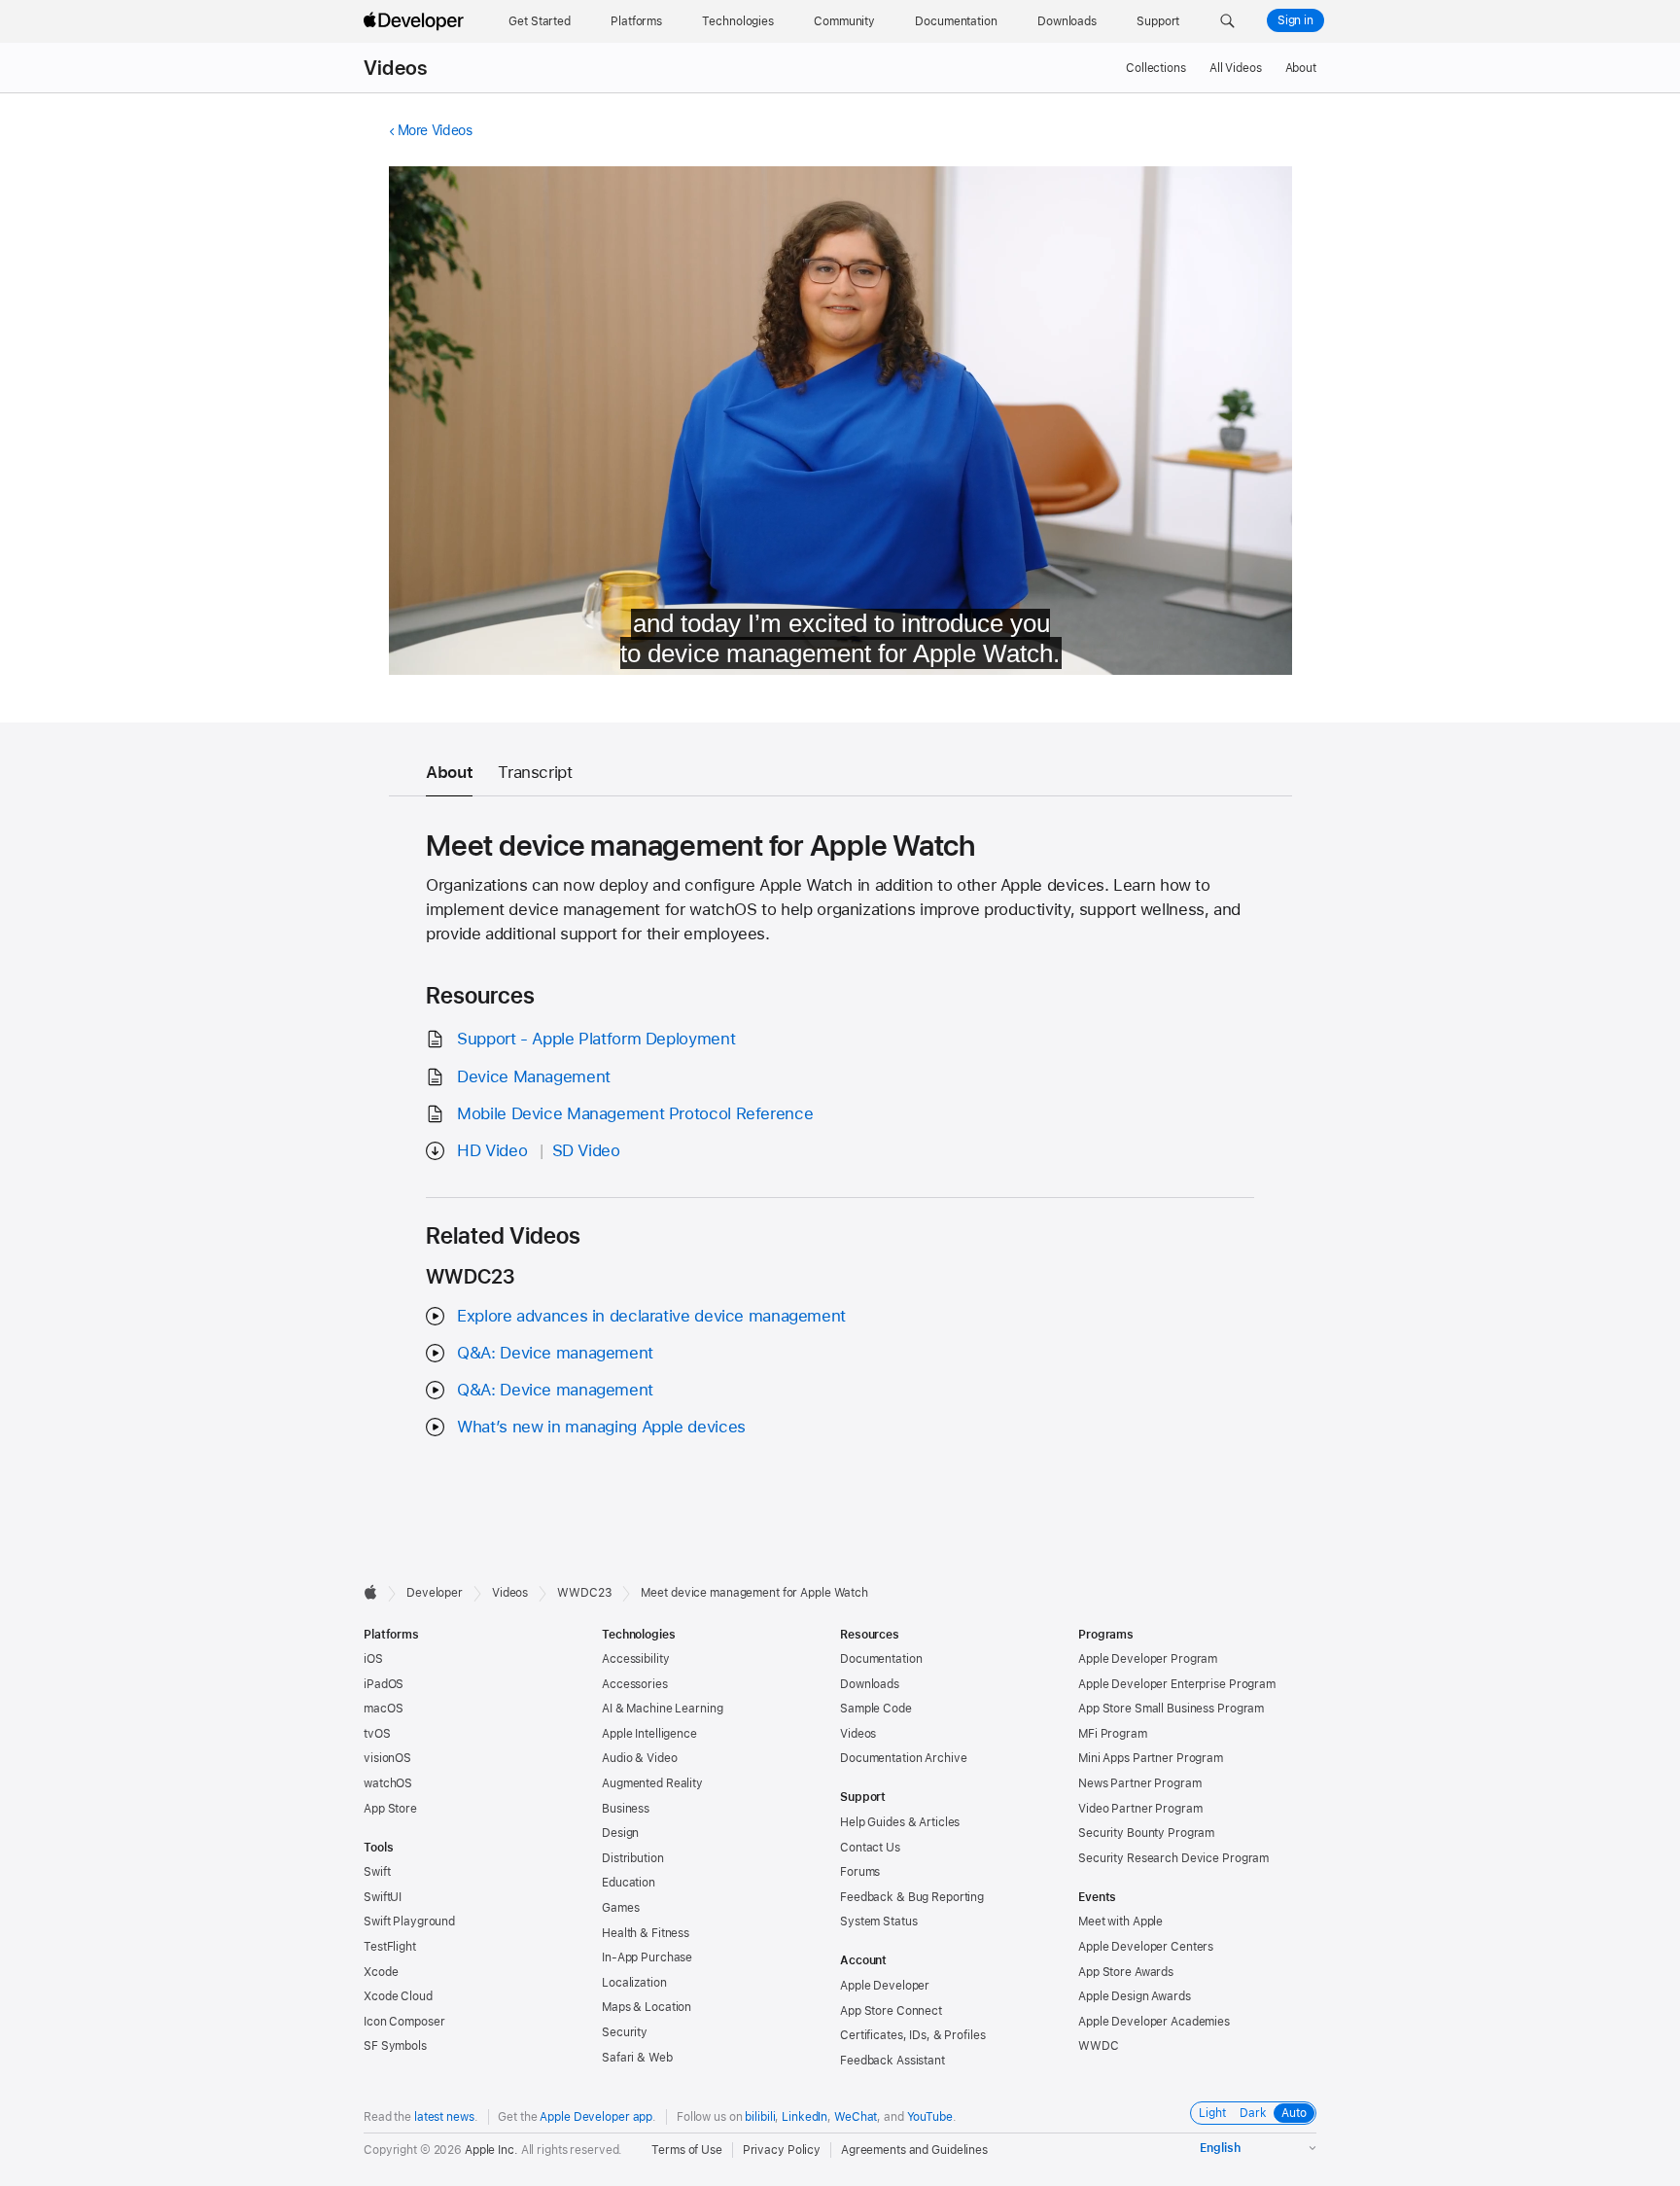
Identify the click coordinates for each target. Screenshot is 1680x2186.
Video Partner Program (1140, 1809)
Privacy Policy (782, 2150)
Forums (860, 1872)
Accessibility (635, 1659)
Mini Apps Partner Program (1151, 1758)
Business (626, 1809)
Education (629, 1883)
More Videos (435, 130)
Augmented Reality (652, 1783)
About (1301, 68)
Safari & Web (637, 2058)
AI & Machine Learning (662, 1709)
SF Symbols (395, 2046)
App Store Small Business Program (1171, 1709)
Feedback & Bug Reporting (912, 1897)
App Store (390, 1809)
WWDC (1099, 2046)
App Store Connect (891, 2011)
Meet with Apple (1120, 1922)
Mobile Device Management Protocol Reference (635, 1113)
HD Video (492, 1150)
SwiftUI (383, 1897)
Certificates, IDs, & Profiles (913, 2035)
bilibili (760, 2117)
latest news (444, 2117)
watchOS (388, 1783)
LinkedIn (805, 2117)
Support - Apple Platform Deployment (596, 1039)
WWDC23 (584, 1593)
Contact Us (870, 1848)
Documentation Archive (903, 1758)
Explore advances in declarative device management (651, 1316)
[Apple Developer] (416, 21)
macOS (383, 1709)
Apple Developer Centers (1146, 1947)
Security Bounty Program (1146, 1833)
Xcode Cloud (398, 1996)
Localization (634, 1983)
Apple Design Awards (1135, 1996)
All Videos (1236, 68)
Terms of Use (687, 2150)
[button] (1227, 21)
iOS (373, 1659)
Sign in (1295, 20)
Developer (435, 1593)
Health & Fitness (646, 1933)
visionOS (387, 1758)
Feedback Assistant (892, 2061)
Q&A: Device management (555, 1353)
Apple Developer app (596, 2117)
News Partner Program (1140, 1783)
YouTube (930, 2117)
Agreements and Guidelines (914, 2150)
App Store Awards (1126, 1972)
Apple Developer (885, 1986)
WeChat (856, 2117)
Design (620, 1833)
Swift (377, 1872)
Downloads (870, 1684)
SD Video (586, 1150)
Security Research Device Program (1173, 1858)
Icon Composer (404, 2022)
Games (620, 1908)
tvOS (377, 1734)
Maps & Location (647, 2007)
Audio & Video (639, 1758)
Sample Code (876, 1709)
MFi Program (1113, 1734)
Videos (395, 68)
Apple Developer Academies (1154, 2022)
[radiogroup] (1253, 2113)
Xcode (381, 1972)
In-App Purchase (647, 1957)
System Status (878, 1922)
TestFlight (390, 1947)
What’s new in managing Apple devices (601, 1427)
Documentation (881, 1659)
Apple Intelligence (649, 1734)
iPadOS (384, 1684)
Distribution (633, 1858)
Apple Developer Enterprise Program (1177, 1684)
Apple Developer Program (1148, 1659)
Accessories (635, 1684)
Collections (1156, 68)
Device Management (534, 1076)
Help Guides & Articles (900, 1822)
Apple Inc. (491, 2150)
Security (625, 2032)
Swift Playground (409, 1922)
